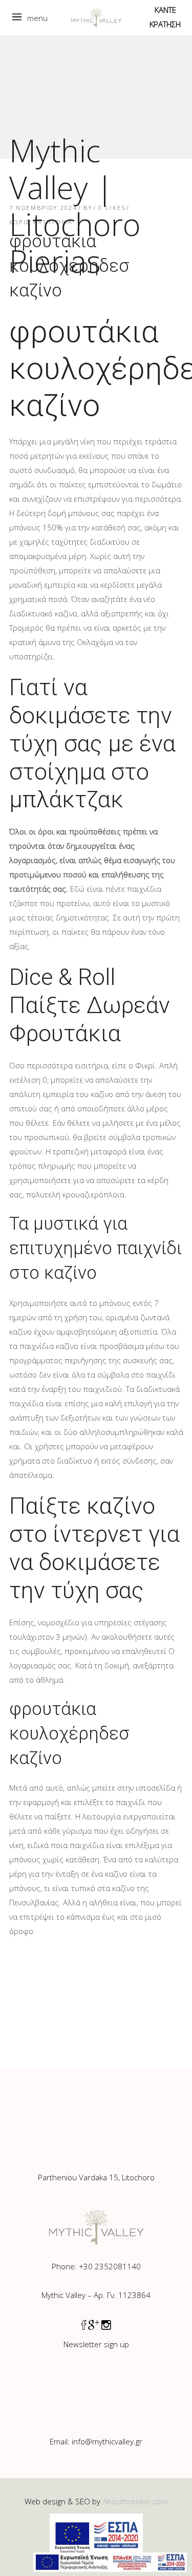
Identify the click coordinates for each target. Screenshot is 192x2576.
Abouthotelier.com (135, 2501)
